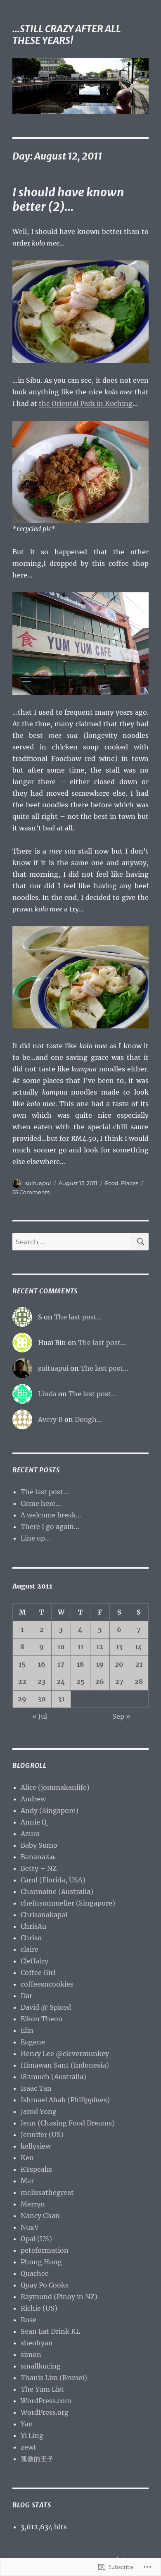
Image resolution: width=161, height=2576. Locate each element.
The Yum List (42, 2389)
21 (139, 1664)
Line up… (36, 1538)
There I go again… (50, 1527)
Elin (27, 2030)
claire (30, 1949)
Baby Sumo (39, 1845)
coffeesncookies (47, 1984)
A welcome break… (51, 1515)
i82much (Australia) (53, 2077)
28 (139, 1682)
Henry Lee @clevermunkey (65, 2054)
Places (130, 1183)
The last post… (78, 1317)
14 (139, 1647)
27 (119, 1682)
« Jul (40, 1716)
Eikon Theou (41, 2019)
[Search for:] (72, 1242)
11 (80, 1647)
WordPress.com (46, 2401)
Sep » (121, 1716)
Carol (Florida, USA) (53, 1880)
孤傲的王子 (37, 2459)
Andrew (33, 1799)
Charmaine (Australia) (57, 1891)
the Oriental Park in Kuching (86, 403)
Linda (47, 1394)
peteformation (45, 2250)
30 (42, 1699)
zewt (28, 2447)
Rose (28, 2320)
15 (22, 1664)
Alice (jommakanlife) (55, 1787)
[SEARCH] (140, 1242)
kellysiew (36, 2146)
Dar (26, 1996)
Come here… (41, 1503)
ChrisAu (33, 1926)
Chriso (31, 1938)
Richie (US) (39, 2308)
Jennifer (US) (42, 2135)
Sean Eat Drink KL (50, 2331)
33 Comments (31, 1192)
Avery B (50, 1419)
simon (31, 2354)
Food (112, 1183)
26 (100, 1682)
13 (119, 1647)
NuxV (30, 2227)
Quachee (35, 2273)
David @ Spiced (46, 2007)
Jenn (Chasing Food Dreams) (68, 2123)
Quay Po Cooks (45, 2285)
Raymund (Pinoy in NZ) (59, 2297)
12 (100, 1647)
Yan (27, 2424)
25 (80, 1682)
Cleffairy (34, 1961)
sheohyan (37, 2343)
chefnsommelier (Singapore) (68, 1903)
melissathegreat (47, 2192)
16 (42, 1664)
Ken (27, 2158)
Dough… (88, 1419)
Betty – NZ (39, 1868)
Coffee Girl (38, 1973)
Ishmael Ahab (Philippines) (65, 2100)
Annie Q (34, 1822)
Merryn (33, 2204)
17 (61, 1664)
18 (80, 1664)
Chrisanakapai (44, 1915)
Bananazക (38, 1857)
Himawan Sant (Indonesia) (65, 2065)
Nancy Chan (40, 2216)
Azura (30, 1834)
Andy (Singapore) (50, 1810)
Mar (27, 2181)
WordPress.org (45, 2412)
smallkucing (41, 2366)
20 (119, 1664)
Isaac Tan (36, 2088)
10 (61, 1647)
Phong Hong (41, 2262)
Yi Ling (32, 2435)
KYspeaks (36, 2169)
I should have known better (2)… (68, 199)
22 (22, 1682)
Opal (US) (36, 2239)
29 (22, 1699)
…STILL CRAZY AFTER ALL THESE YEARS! (67, 35)
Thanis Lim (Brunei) (54, 2378)
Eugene (33, 2042)
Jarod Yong (39, 2111)
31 (61, 1699)
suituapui (38, 1183)
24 (61, 1682)
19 (100, 1664)
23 (41, 1682)
